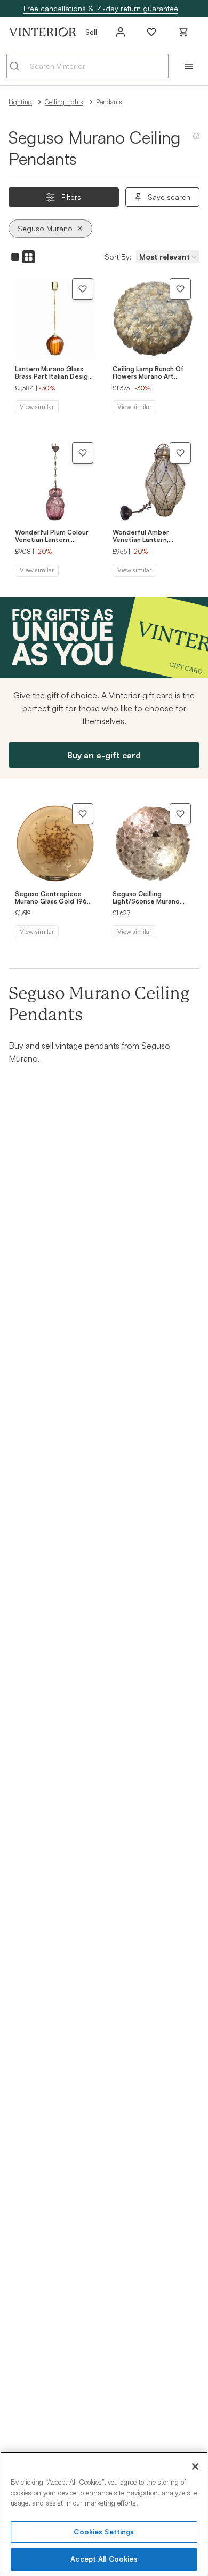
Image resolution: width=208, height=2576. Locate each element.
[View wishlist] (151, 32)
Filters (71, 197)
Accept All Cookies (104, 2559)
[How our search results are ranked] (196, 140)
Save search (169, 197)
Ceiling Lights (64, 102)
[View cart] (183, 32)
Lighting (20, 102)
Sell (91, 32)
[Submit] (18, 66)
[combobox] (87, 66)
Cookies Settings (104, 2532)
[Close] (195, 2467)
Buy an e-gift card (104, 755)
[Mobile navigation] (189, 66)
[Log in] (121, 32)
